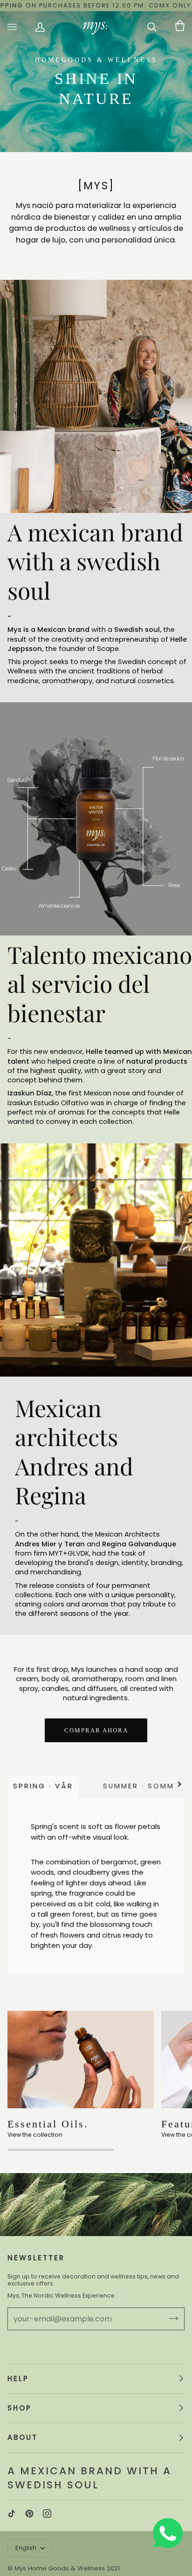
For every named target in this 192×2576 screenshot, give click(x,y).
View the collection (35, 2135)
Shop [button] (20, 2408)
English (27, 2548)
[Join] (166, 2319)
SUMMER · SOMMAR (144, 1786)
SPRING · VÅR (43, 1786)
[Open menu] (21, 27)
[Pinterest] (29, 2514)
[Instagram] (47, 2514)
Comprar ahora (96, 1730)
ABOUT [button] (23, 2437)
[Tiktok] (12, 2514)
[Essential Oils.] (81, 2060)
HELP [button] (18, 2379)
